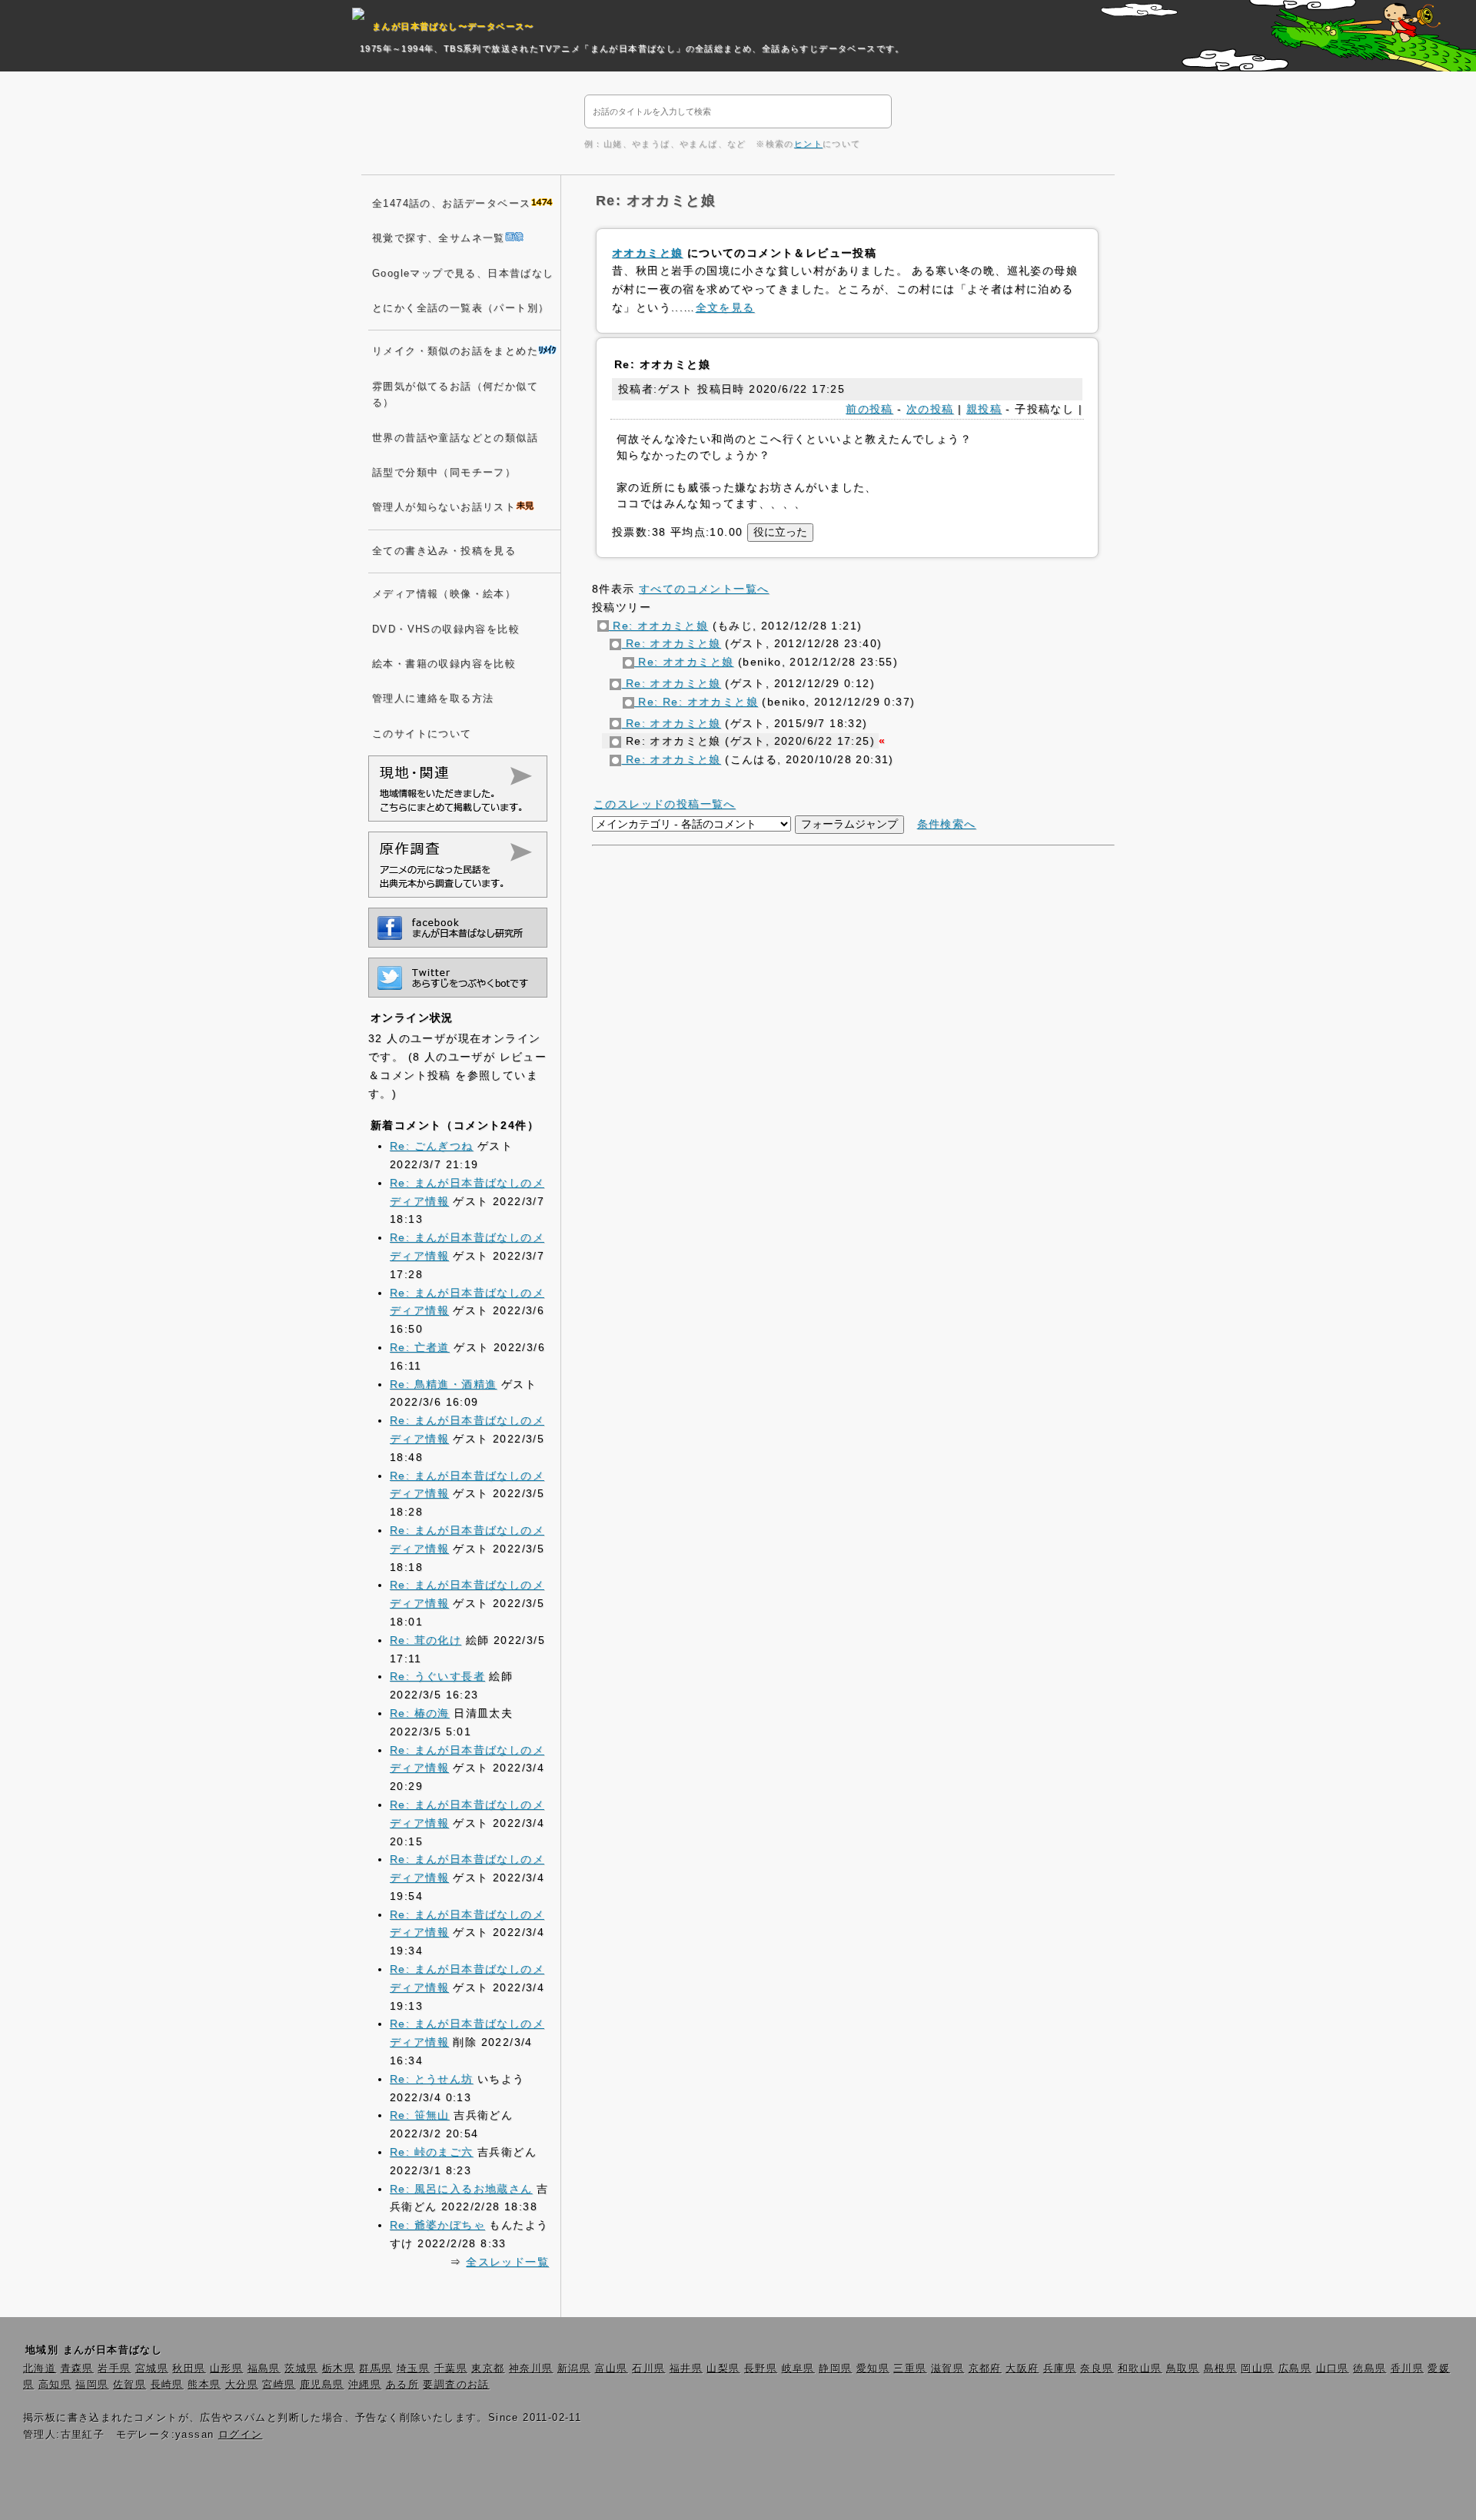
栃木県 (339, 2369)
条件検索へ (947, 824)
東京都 (488, 2369)
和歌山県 (1140, 2369)
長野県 (761, 2369)
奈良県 (1097, 2369)
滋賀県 (947, 2369)
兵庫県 (1060, 2369)
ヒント (808, 144)
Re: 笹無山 (420, 2115)
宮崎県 (279, 2385)
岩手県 (114, 2369)
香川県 (1407, 2369)
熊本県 (204, 2385)
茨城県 (301, 2369)
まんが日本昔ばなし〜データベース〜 (453, 26)
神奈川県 (531, 2369)
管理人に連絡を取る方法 (433, 699)
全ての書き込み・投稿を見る (444, 551)
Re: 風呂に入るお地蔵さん (461, 2189)
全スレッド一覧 (507, 2262)
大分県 (242, 2385)
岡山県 (1257, 2369)
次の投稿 (930, 409)
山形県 (226, 2369)
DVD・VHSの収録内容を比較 (446, 629)
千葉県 (451, 2369)
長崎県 (167, 2385)
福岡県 (92, 2385)
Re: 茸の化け (426, 1640)
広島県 (1295, 2369)
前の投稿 (869, 409)
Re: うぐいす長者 (437, 1676)
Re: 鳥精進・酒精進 (443, 1384)
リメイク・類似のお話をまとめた (455, 351)
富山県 (612, 2369)
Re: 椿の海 (420, 1713)
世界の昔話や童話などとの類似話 (455, 438)
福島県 (264, 2369)
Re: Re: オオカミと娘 (696, 702)
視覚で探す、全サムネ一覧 (439, 238)
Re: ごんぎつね (432, 1146)
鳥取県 (1183, 2369)
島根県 (1220, 2369)
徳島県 (1370, 2369)
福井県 (686, 2369)
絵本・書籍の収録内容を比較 (444, 664)
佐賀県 (130, 2385)
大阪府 (1022, 2369)
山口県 (1333, 2369)
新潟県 (574, 2369)
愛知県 (873, 2369)
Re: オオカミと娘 (658, 626)
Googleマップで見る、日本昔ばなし (463, 274)
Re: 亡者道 (420, 1347)
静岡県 (835, 2369)
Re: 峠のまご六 (432, 2152)
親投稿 (984, 409)
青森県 (77, 2369)
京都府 (985, 2369)
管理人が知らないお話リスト (444, 507)
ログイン (241, 2435)
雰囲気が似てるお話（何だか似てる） (455, 395)
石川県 (648, 2369)
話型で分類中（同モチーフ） (444, 473)
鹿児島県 (322, 2385)
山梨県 (723, 2369)
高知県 (55, 2385)
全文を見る (725, 307)
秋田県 (189, 2369)
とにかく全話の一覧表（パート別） (460, 308)
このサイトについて (422, 734)
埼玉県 (413, 2369)
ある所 (402, 2385)
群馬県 (376, 2369)
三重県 (910, 2369)
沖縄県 (365, 2385)
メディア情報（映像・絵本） (444, 594)
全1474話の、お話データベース (451, 204)
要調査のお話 (456, 2385)
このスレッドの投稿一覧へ (665, 804)
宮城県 (152, 2369)
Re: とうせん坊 (432, 2079)
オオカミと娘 (647, 253)
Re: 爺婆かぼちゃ (437, 2225)
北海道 (40, 2369)
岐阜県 (798, 2369)
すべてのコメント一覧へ (704, 589)
